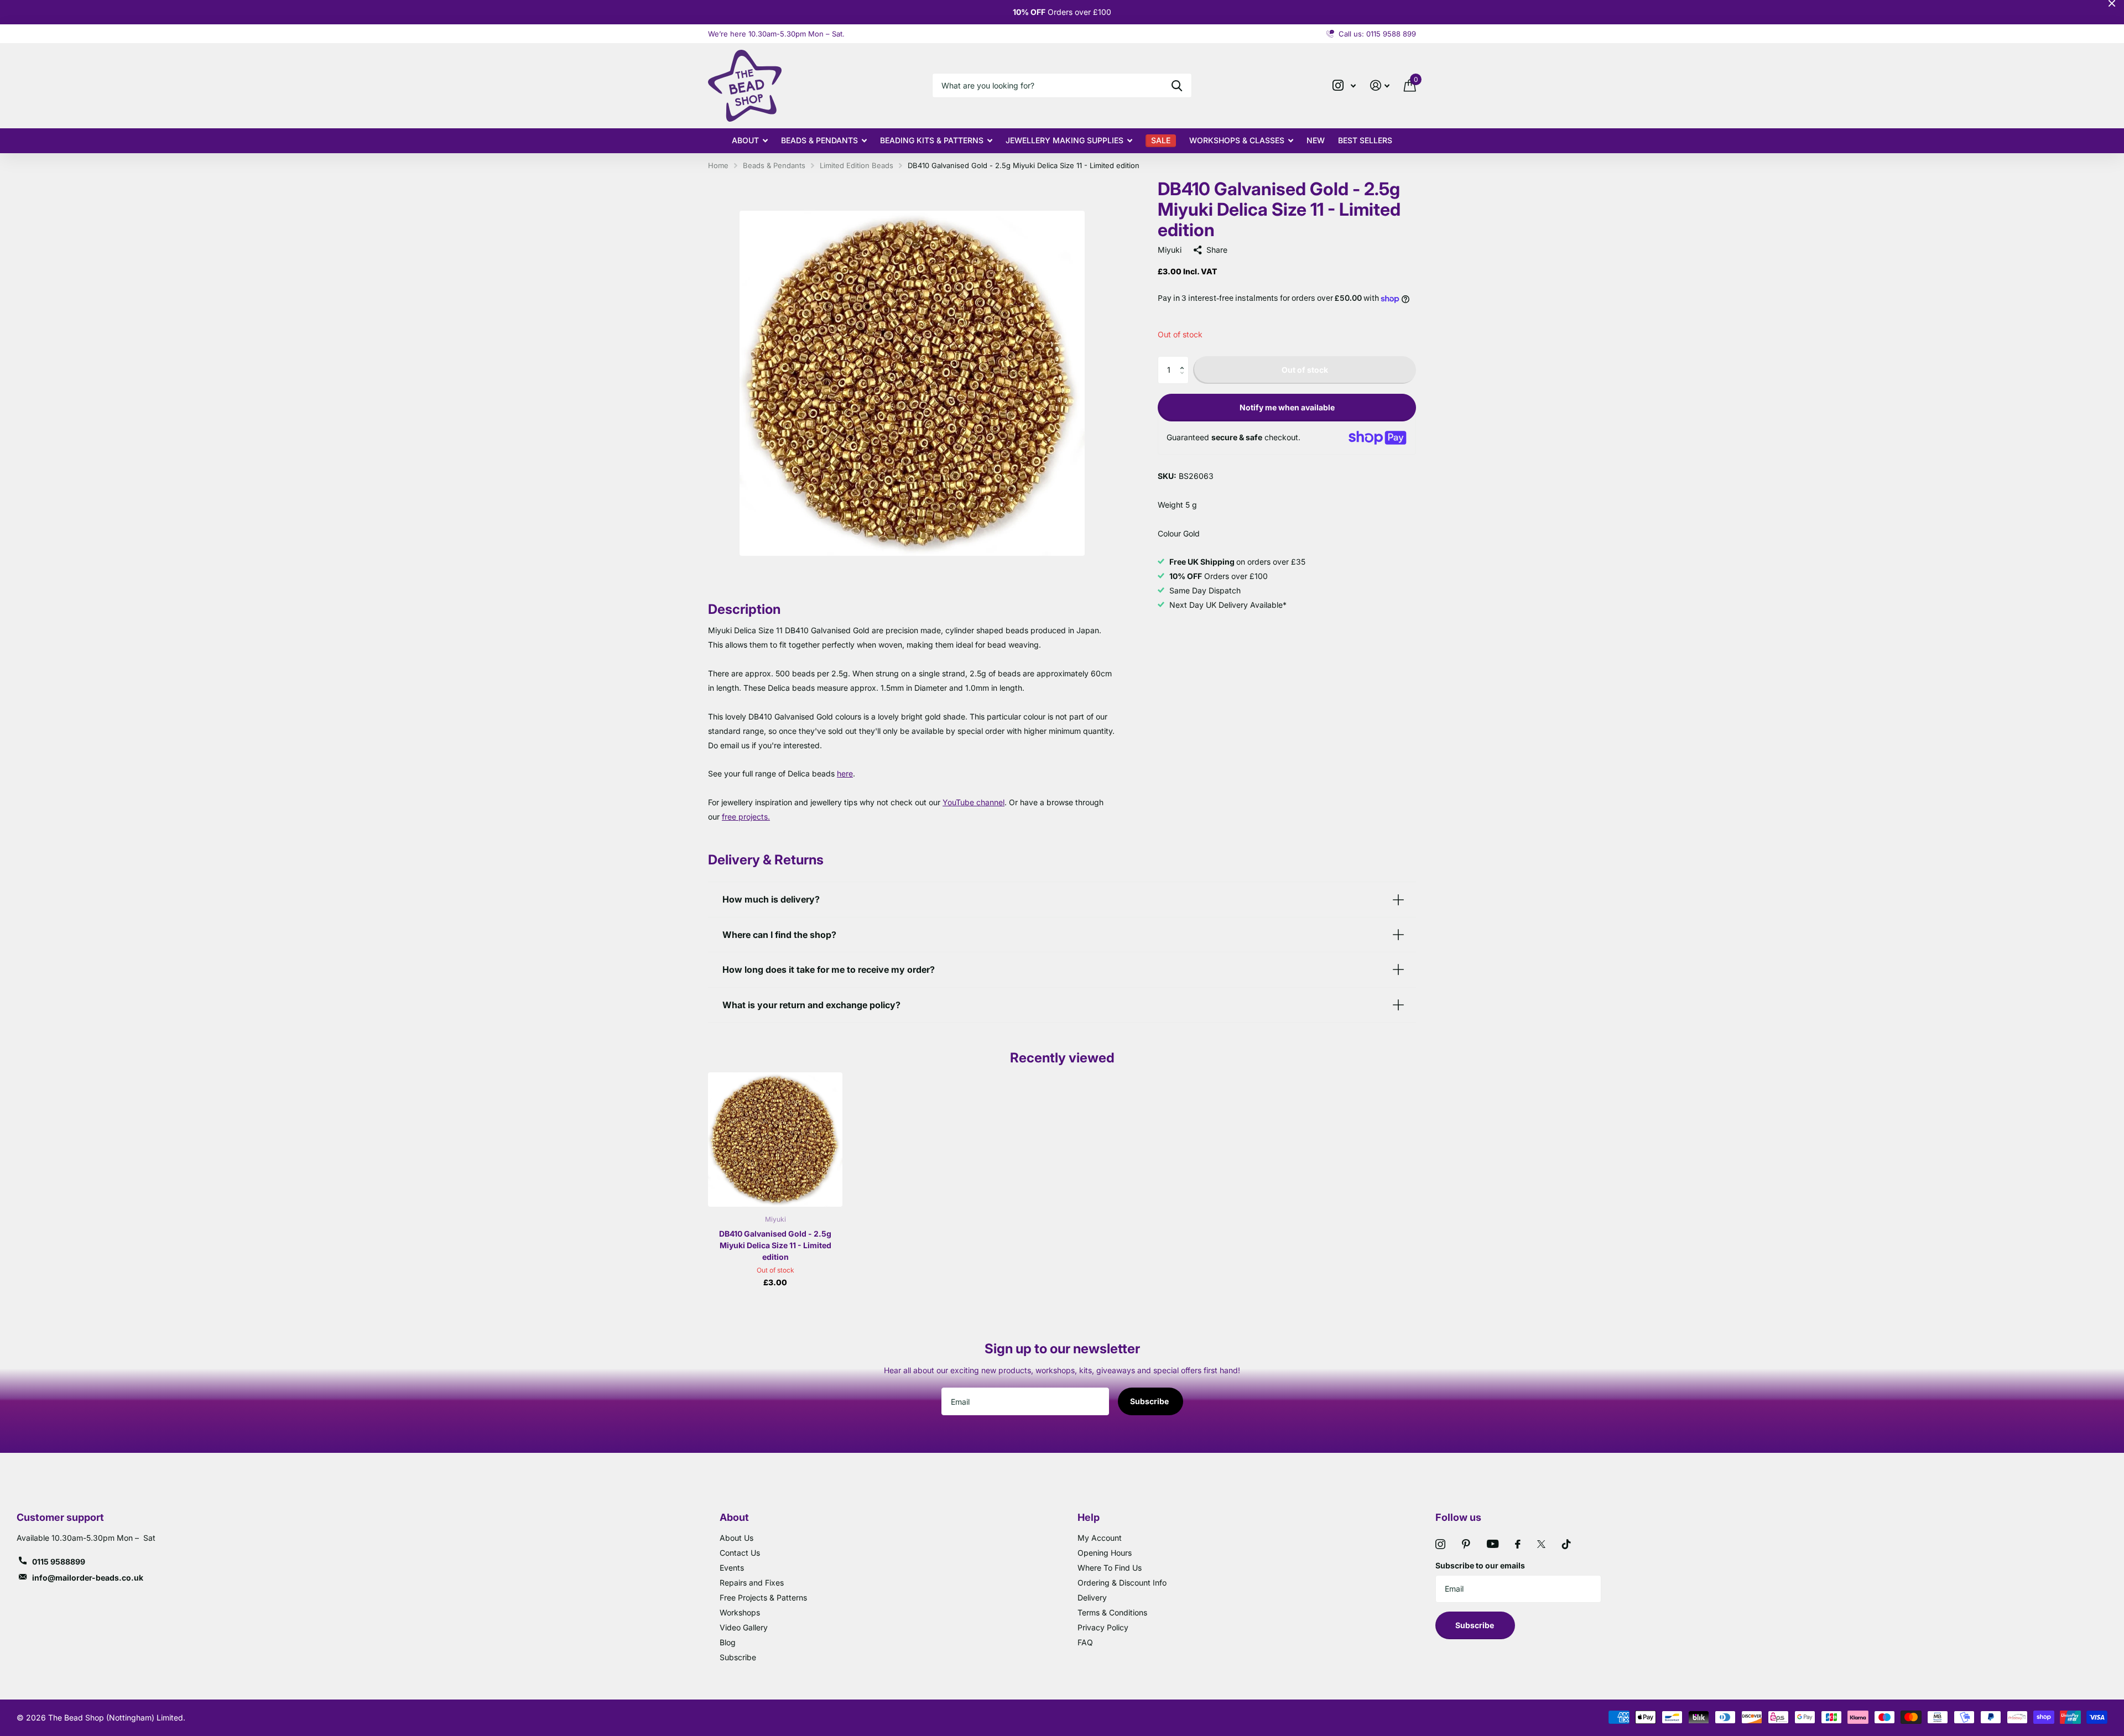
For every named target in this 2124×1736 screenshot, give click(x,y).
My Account (1100, 1538)
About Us (736, 1538)
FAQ (1085, 1642)
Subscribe (1150, 1401)
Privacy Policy (1103, 1627)
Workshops (740, 1612)
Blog (728, 1642)
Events (732, 1568)
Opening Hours (1105, 1553)
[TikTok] (1566, 1544)
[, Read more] (1344, 85)
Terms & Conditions (1112, 1612)
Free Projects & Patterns (763, 1597)
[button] (1185, 360)
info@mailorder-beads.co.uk (88, 1578)
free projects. (746, 817)
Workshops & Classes (1237, 140)
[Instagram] (1440, 1544)
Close (2112, 3)
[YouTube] (1493, 1544)
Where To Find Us (1110, 1568)
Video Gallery (744, 1627)
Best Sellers (1365, 140)
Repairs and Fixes (752, 1583)
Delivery (1092, 1597)
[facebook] (1518, 1544)
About (745, 140)
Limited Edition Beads (857, 165)
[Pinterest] (1466, 1544)
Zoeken (1177, 85)
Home (718, 165)
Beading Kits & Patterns (932, 140)
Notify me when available (1287, 407)
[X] (1541, 1544)
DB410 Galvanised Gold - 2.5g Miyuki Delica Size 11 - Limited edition (775, 1245)
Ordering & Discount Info (1122, 1583)
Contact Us (740, 1553)
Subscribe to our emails (1480, 1565)
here (845, 773)
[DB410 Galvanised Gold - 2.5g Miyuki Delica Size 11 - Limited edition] (775, 1140)
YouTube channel (973, 802)
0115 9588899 (59, 1562)
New (1316, 140)
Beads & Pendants (819, 140)
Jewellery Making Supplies (1064, 140)
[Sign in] (1380, 85)
